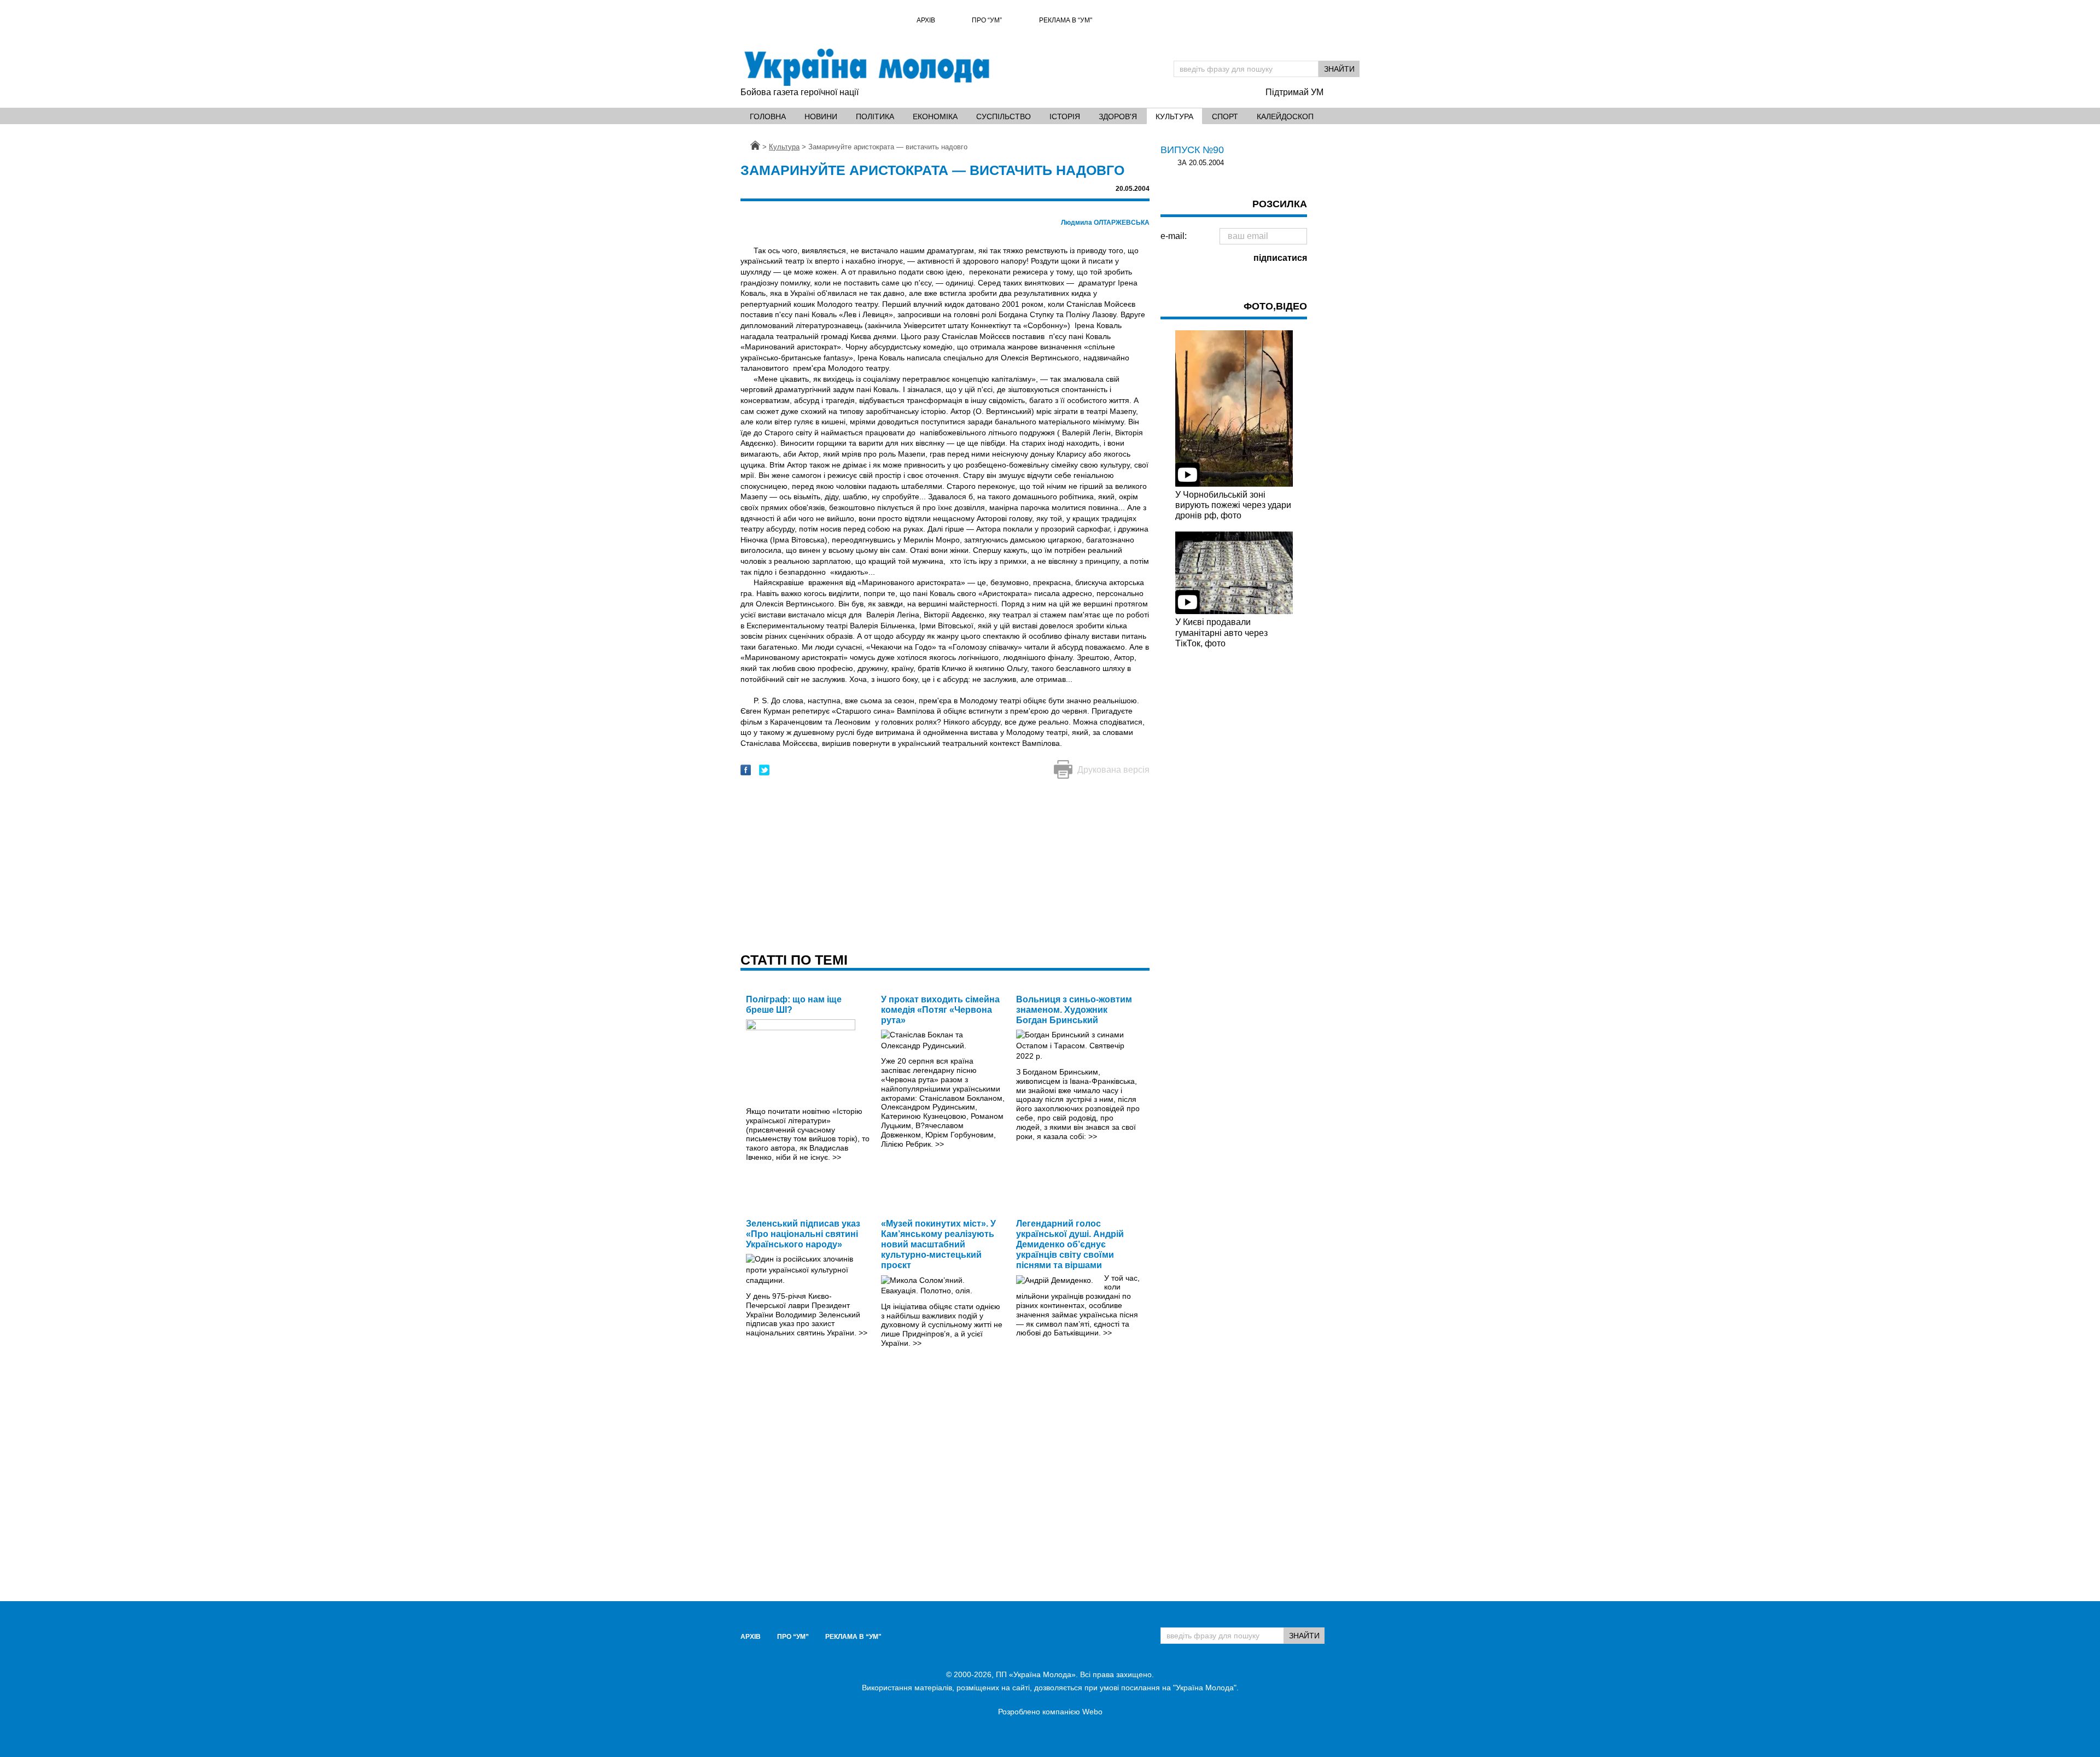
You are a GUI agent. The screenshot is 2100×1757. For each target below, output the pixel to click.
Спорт (1225, 116)
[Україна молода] (866, 67)
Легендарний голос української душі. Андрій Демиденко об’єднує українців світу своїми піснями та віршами (1070, 1245)
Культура (1174, 116)
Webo (1092, 1712)
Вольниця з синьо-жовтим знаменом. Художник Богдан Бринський (1074, 1010)
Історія (1065, 116)
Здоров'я (1118, 116)
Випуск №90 (1192, 150)
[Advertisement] (945, 867)
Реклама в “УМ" (1066, 20)
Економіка (935, 116)
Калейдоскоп (1285, 116)
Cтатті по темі (794, 960)
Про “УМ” (987, 20)
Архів (926, 20)
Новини (821, 116)
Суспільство (1004, 116)
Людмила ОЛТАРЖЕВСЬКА (1105, 223)
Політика (875, 116)
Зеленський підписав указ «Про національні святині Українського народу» (803, 1234)
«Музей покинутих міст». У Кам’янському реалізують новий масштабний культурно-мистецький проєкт (938, 1245)
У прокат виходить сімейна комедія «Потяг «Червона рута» (940, 1010)
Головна (768, 116)
